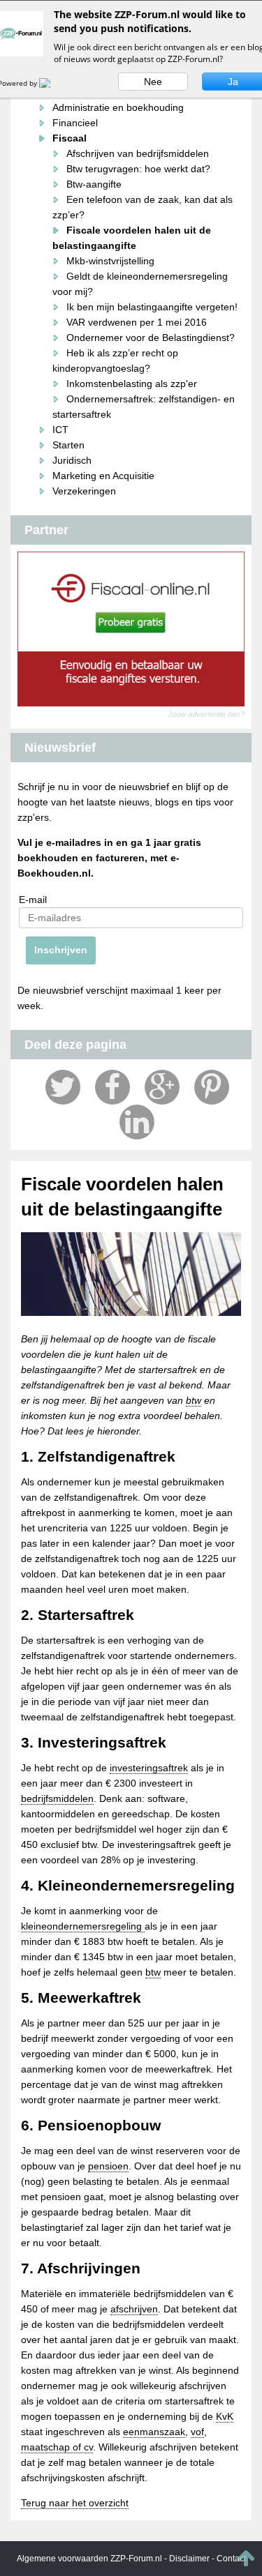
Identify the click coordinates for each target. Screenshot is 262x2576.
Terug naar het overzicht (75, 2503)
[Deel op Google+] (162, 1087)
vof (197, 2432)
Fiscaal (70, 138)
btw (194, 1400)
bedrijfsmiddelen (57, 1798)
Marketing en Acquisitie (103, 476)
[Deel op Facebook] (112, 1087)
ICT (60, 430)
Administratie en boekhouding (118, 107)
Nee (153, 82)
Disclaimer (189, 2559)
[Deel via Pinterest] (212, 1087)
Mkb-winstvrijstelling (110, 261)
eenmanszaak (154, 2432)
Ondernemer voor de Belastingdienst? (151, 338)
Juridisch (72, 460)
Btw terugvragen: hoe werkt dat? (138, 169)
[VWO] (53, 83)
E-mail (33, 900)
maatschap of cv (57, 2447)
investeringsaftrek (149, 1768)
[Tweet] (63, 1087)
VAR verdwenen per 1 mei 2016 (137, 322)
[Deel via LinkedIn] (137, 1122)
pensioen (108, 2166)
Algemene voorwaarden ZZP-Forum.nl (89, 2559)
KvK (225, 2416)
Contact (231, 2559)
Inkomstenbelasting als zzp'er (132, 384)
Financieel (75, 123)
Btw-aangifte (94, 184)
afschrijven (134, 2309)
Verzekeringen (84, 491)
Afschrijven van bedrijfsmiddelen (138, 153)
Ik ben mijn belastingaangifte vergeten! (152, 307)
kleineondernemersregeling (83, 1926)
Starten (68, 445)
